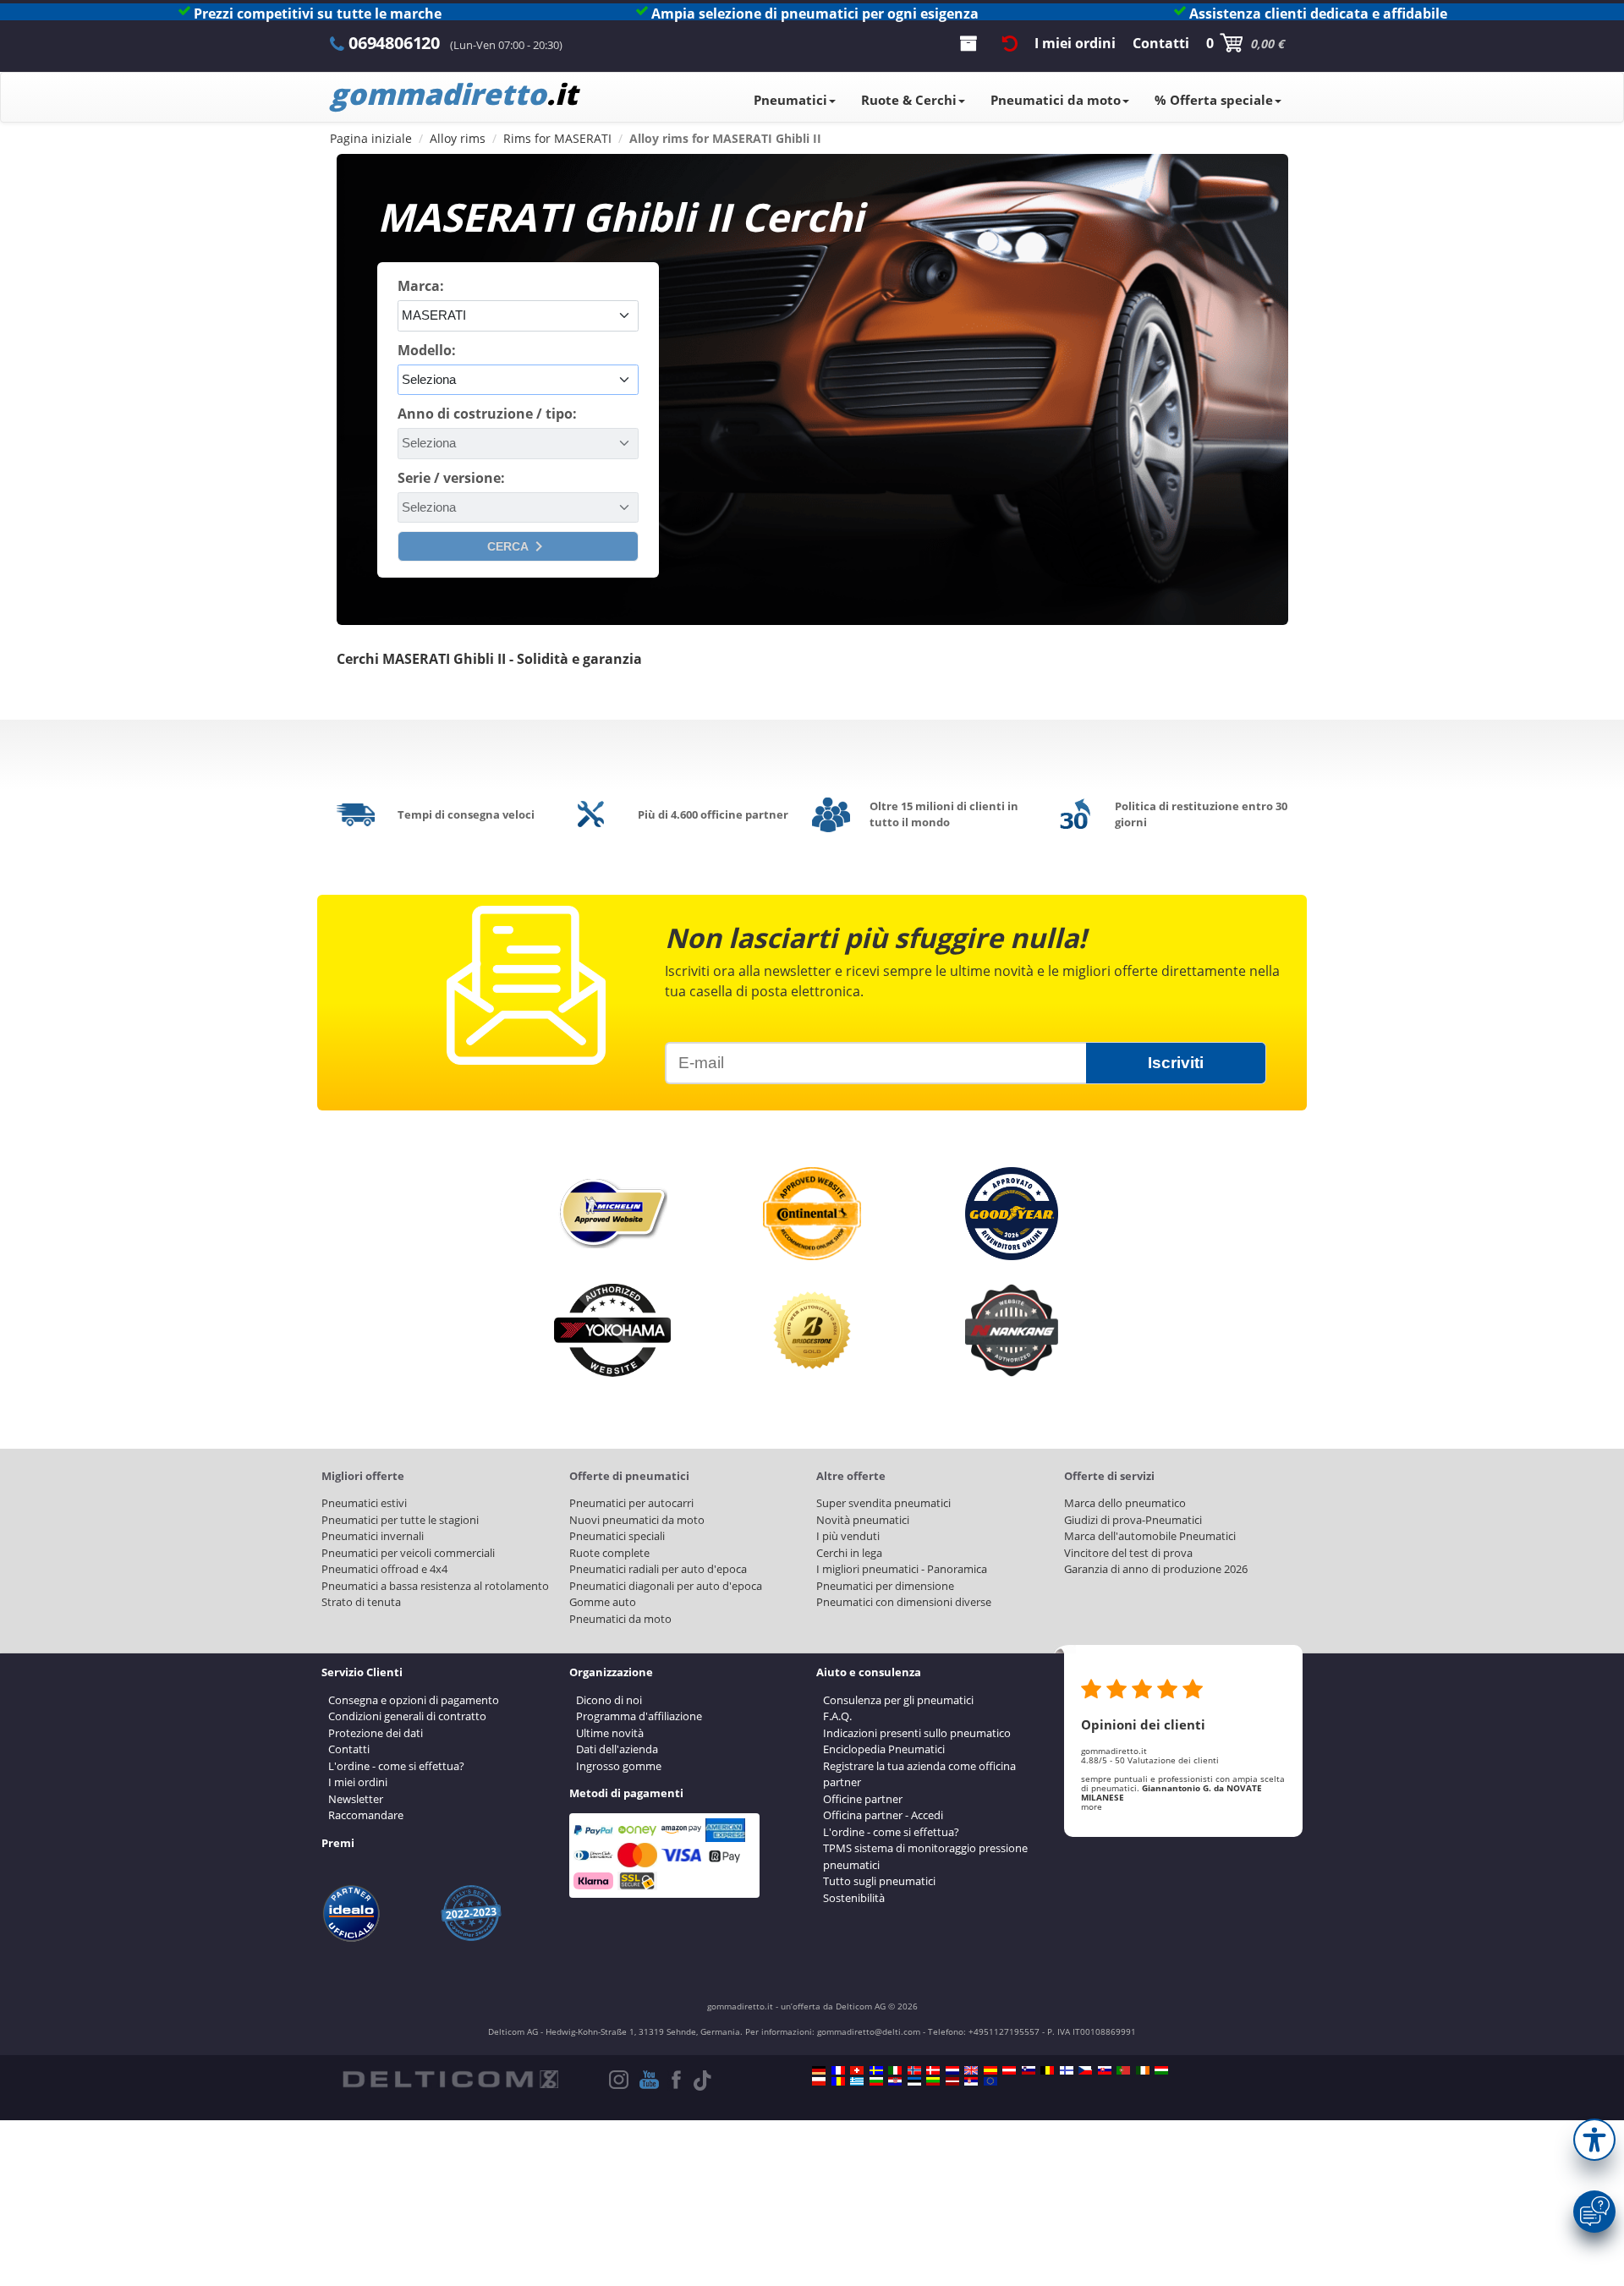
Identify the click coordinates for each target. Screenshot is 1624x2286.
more (1092, 1806)
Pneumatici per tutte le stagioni (400, 1520)
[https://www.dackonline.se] (876, 2070)
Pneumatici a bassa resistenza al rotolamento (435, 1586)
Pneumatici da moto (1056, 100)
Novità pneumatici (863, 1520)
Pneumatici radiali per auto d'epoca (658, 1569)
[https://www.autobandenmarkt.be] (1047, 2070)
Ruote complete (609, 1553)
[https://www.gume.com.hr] (895, 2081)
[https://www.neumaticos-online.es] (990, 2070)
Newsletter (356, 1799)
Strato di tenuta (361, 1602)
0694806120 (394, 43)
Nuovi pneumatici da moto (637, 1520)
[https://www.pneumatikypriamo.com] (1105, 2070)
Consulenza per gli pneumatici (898, 1700)
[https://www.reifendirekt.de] (819, 2070)
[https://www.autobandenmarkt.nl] (952, 2070)
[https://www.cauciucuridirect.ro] (838, 2081)
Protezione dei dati (376, 1733)
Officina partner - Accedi (883, 1815)
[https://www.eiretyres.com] (1143, 2070)
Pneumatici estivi (364, 1503)
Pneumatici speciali (617, 1536)
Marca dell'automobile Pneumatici (1150, 1536)
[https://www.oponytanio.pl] (819, 2081)
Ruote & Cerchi (909, 100)
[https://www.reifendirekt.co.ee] (914, 2081)
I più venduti (848, 1536)
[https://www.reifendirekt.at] (1009, 2070)
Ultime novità (610, 1733)
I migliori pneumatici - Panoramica (902, 1569)
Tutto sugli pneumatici (879, 1881)
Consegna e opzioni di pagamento (414, 1700)
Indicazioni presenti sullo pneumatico (917, 1733)
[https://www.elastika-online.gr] (857, 2081)
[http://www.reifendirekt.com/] (990, 2081)
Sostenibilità (854, 1898)
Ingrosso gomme (619, 1766)
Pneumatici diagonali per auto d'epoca (666, 1586)
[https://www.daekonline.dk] (933, 2070)
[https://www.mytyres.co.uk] (971, 2070)
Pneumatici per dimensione (885, 1586)
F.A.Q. (837, 1716)
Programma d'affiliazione (639, 1716)
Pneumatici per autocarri (631, 1503)
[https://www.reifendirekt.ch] (857, 2070)
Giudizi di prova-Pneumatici (1133, 1520)
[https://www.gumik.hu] (1161, 2070)
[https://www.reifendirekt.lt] (933, 2081)
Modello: (427, 350)
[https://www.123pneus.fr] (838, 2070)
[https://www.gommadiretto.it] (895, 2070)
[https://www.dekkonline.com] (914, 2070)
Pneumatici (790, 100)
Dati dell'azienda (617, 1749)
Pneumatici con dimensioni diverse (904, 1602)
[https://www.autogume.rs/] (971, 2081)
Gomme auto (603, 1602)
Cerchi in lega (849, 1553)
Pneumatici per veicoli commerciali (408, 1553)
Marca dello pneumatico (1125, 1503)
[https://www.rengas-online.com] (1067, 2070)
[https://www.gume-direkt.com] (1029, 2070)
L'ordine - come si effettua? (396, 1766)
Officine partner (863, 1799)
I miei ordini (358, 1782)
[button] (1594, 2140)
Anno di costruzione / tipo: (487, 414)
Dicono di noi (609, 1700)
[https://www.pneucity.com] (1123, 2070)
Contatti (349, 1749)
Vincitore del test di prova (1128, 1553)
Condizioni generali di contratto (407, 1716)
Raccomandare (366, 1815)
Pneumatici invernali (373, 1536)
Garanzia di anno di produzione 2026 (1156, 1569)
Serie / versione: (451, 478)
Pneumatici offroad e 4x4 (384, 1569)
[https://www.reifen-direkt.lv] (952, 2081)
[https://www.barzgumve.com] (876, 2081)
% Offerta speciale (1214, 100)
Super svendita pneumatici (883, 1503)
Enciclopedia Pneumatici (884, 1749)
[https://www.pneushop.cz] (1085, 2070)
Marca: (421, 286)
